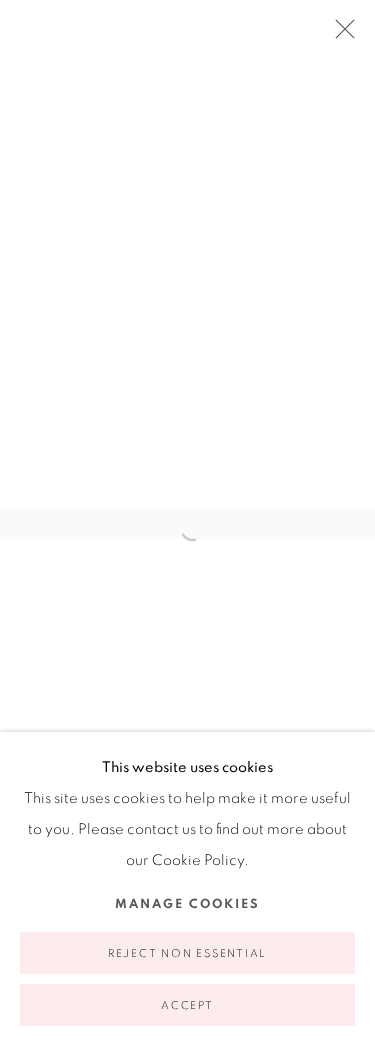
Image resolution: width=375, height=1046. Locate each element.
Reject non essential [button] (187, 953)
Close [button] (340, 35)
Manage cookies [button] (187, 904)
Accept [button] (187, 1005)
